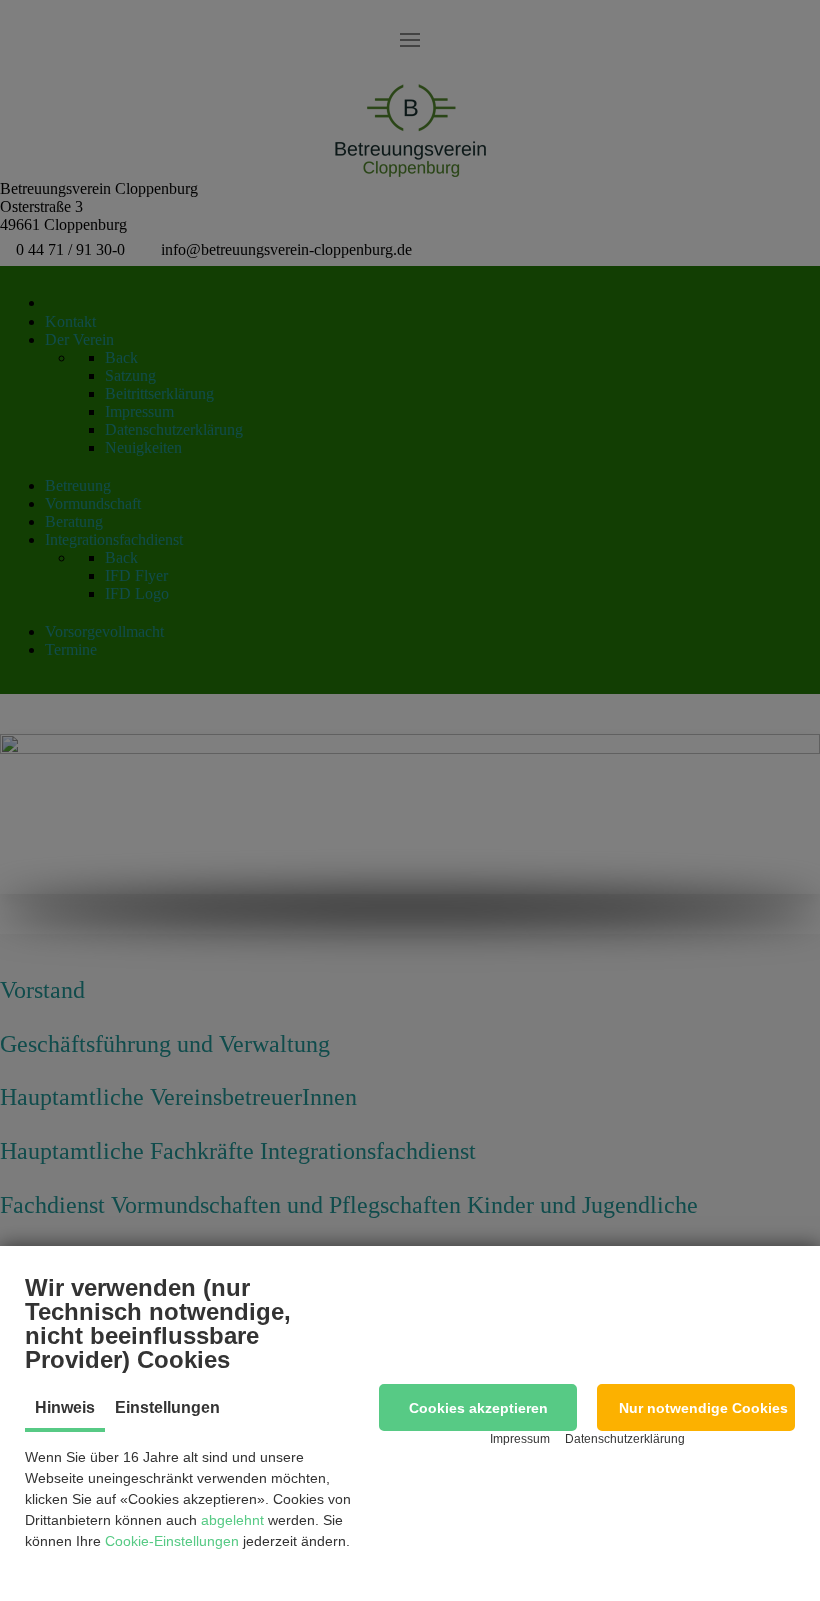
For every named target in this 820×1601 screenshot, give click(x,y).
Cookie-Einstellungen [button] (172, 1541)
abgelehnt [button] (232, 1520)
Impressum (520, 1439)
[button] (478, 1407)
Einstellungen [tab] (167, 1407)
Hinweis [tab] (65, 1407)
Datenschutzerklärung (625, 1439)
